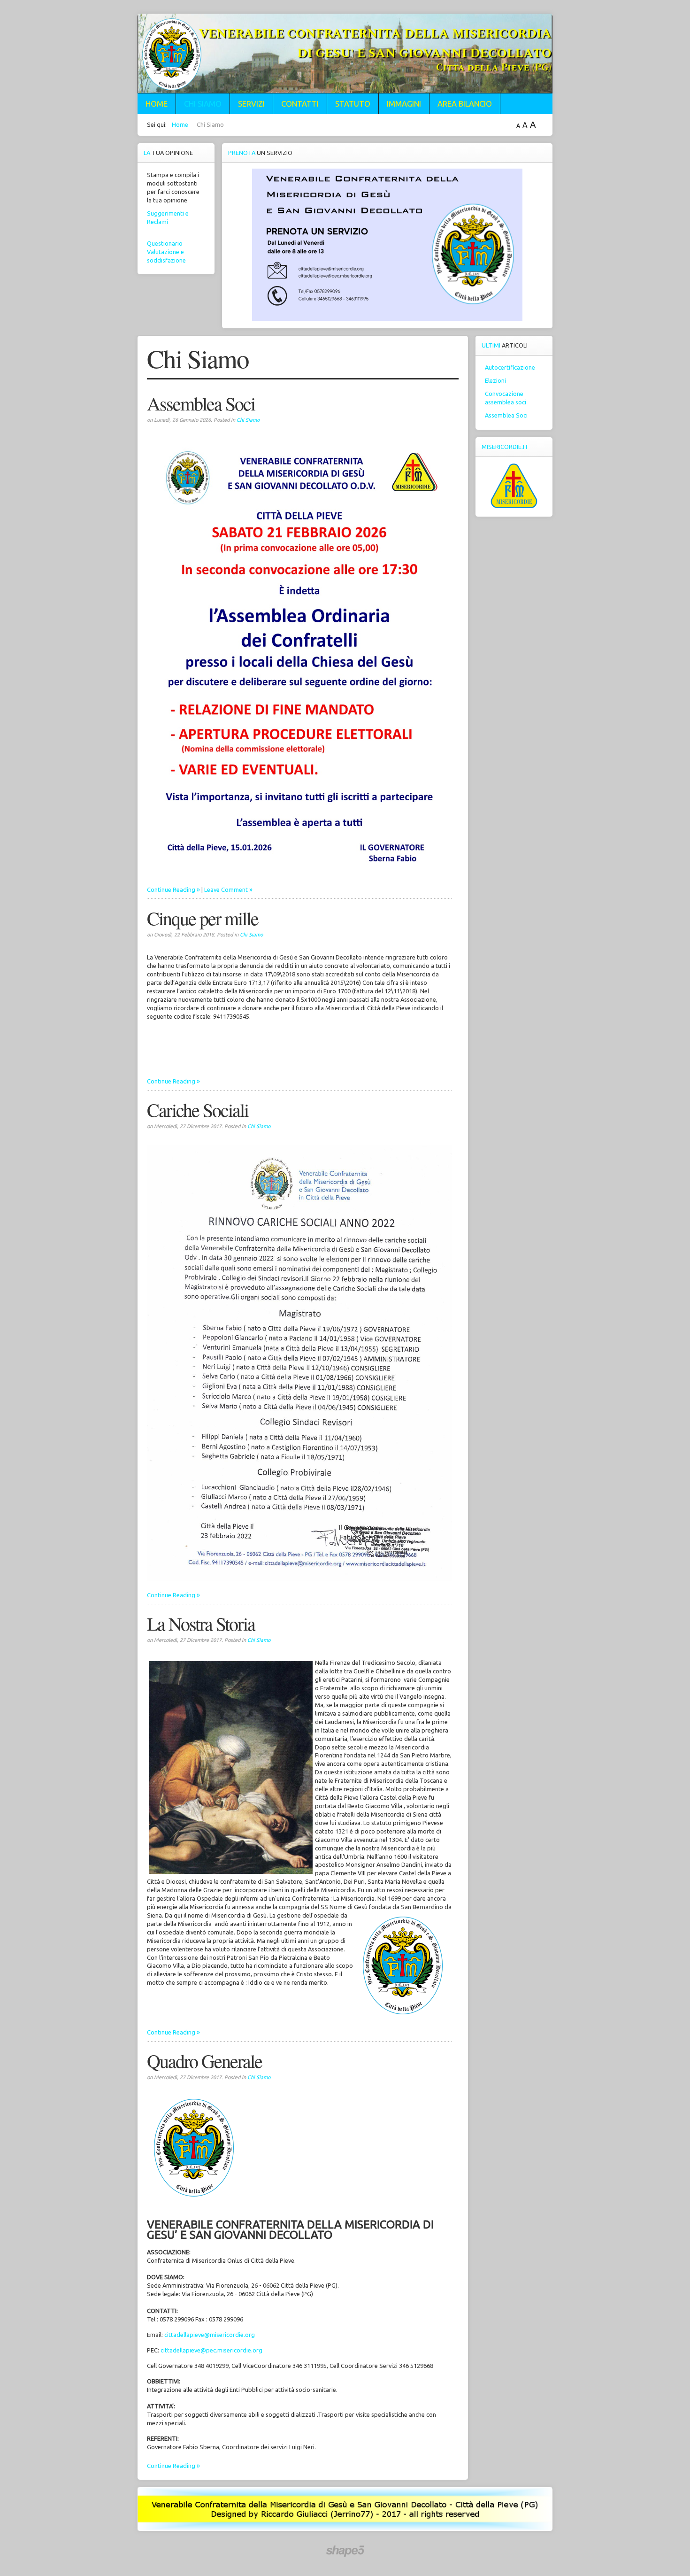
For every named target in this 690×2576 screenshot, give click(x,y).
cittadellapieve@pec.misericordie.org (211, 2350)
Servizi (251, 104)
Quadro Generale (204, 2061)
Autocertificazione (510, 367)
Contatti (300, 104)
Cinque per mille (203, 918)
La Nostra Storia (201, 1623)
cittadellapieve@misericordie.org (210, 2335)
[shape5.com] (345, 2551)
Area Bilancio (465, 104)
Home (157, 104)
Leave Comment (226, 890)
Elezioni (495, 380)
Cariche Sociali (198, 1110)
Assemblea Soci (201, 403)
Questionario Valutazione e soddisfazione (166, 252)
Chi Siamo (203, 104)
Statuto (353, 104)
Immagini (404, 104)
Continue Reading (171, 890)
